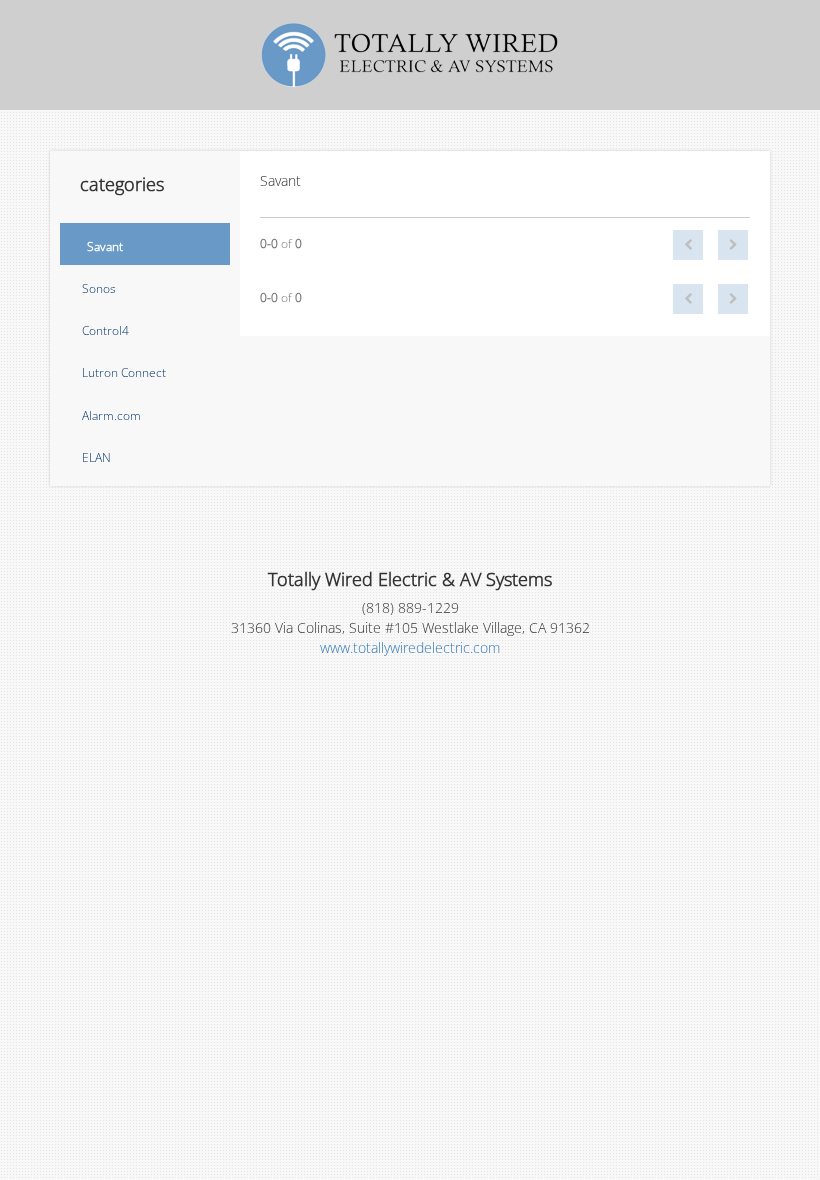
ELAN (96, 457)
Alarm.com (111, 415)
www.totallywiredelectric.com (410, 647)
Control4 (105, 330)
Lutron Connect (124, 372)
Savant (105, 246)
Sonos (99, 288)
